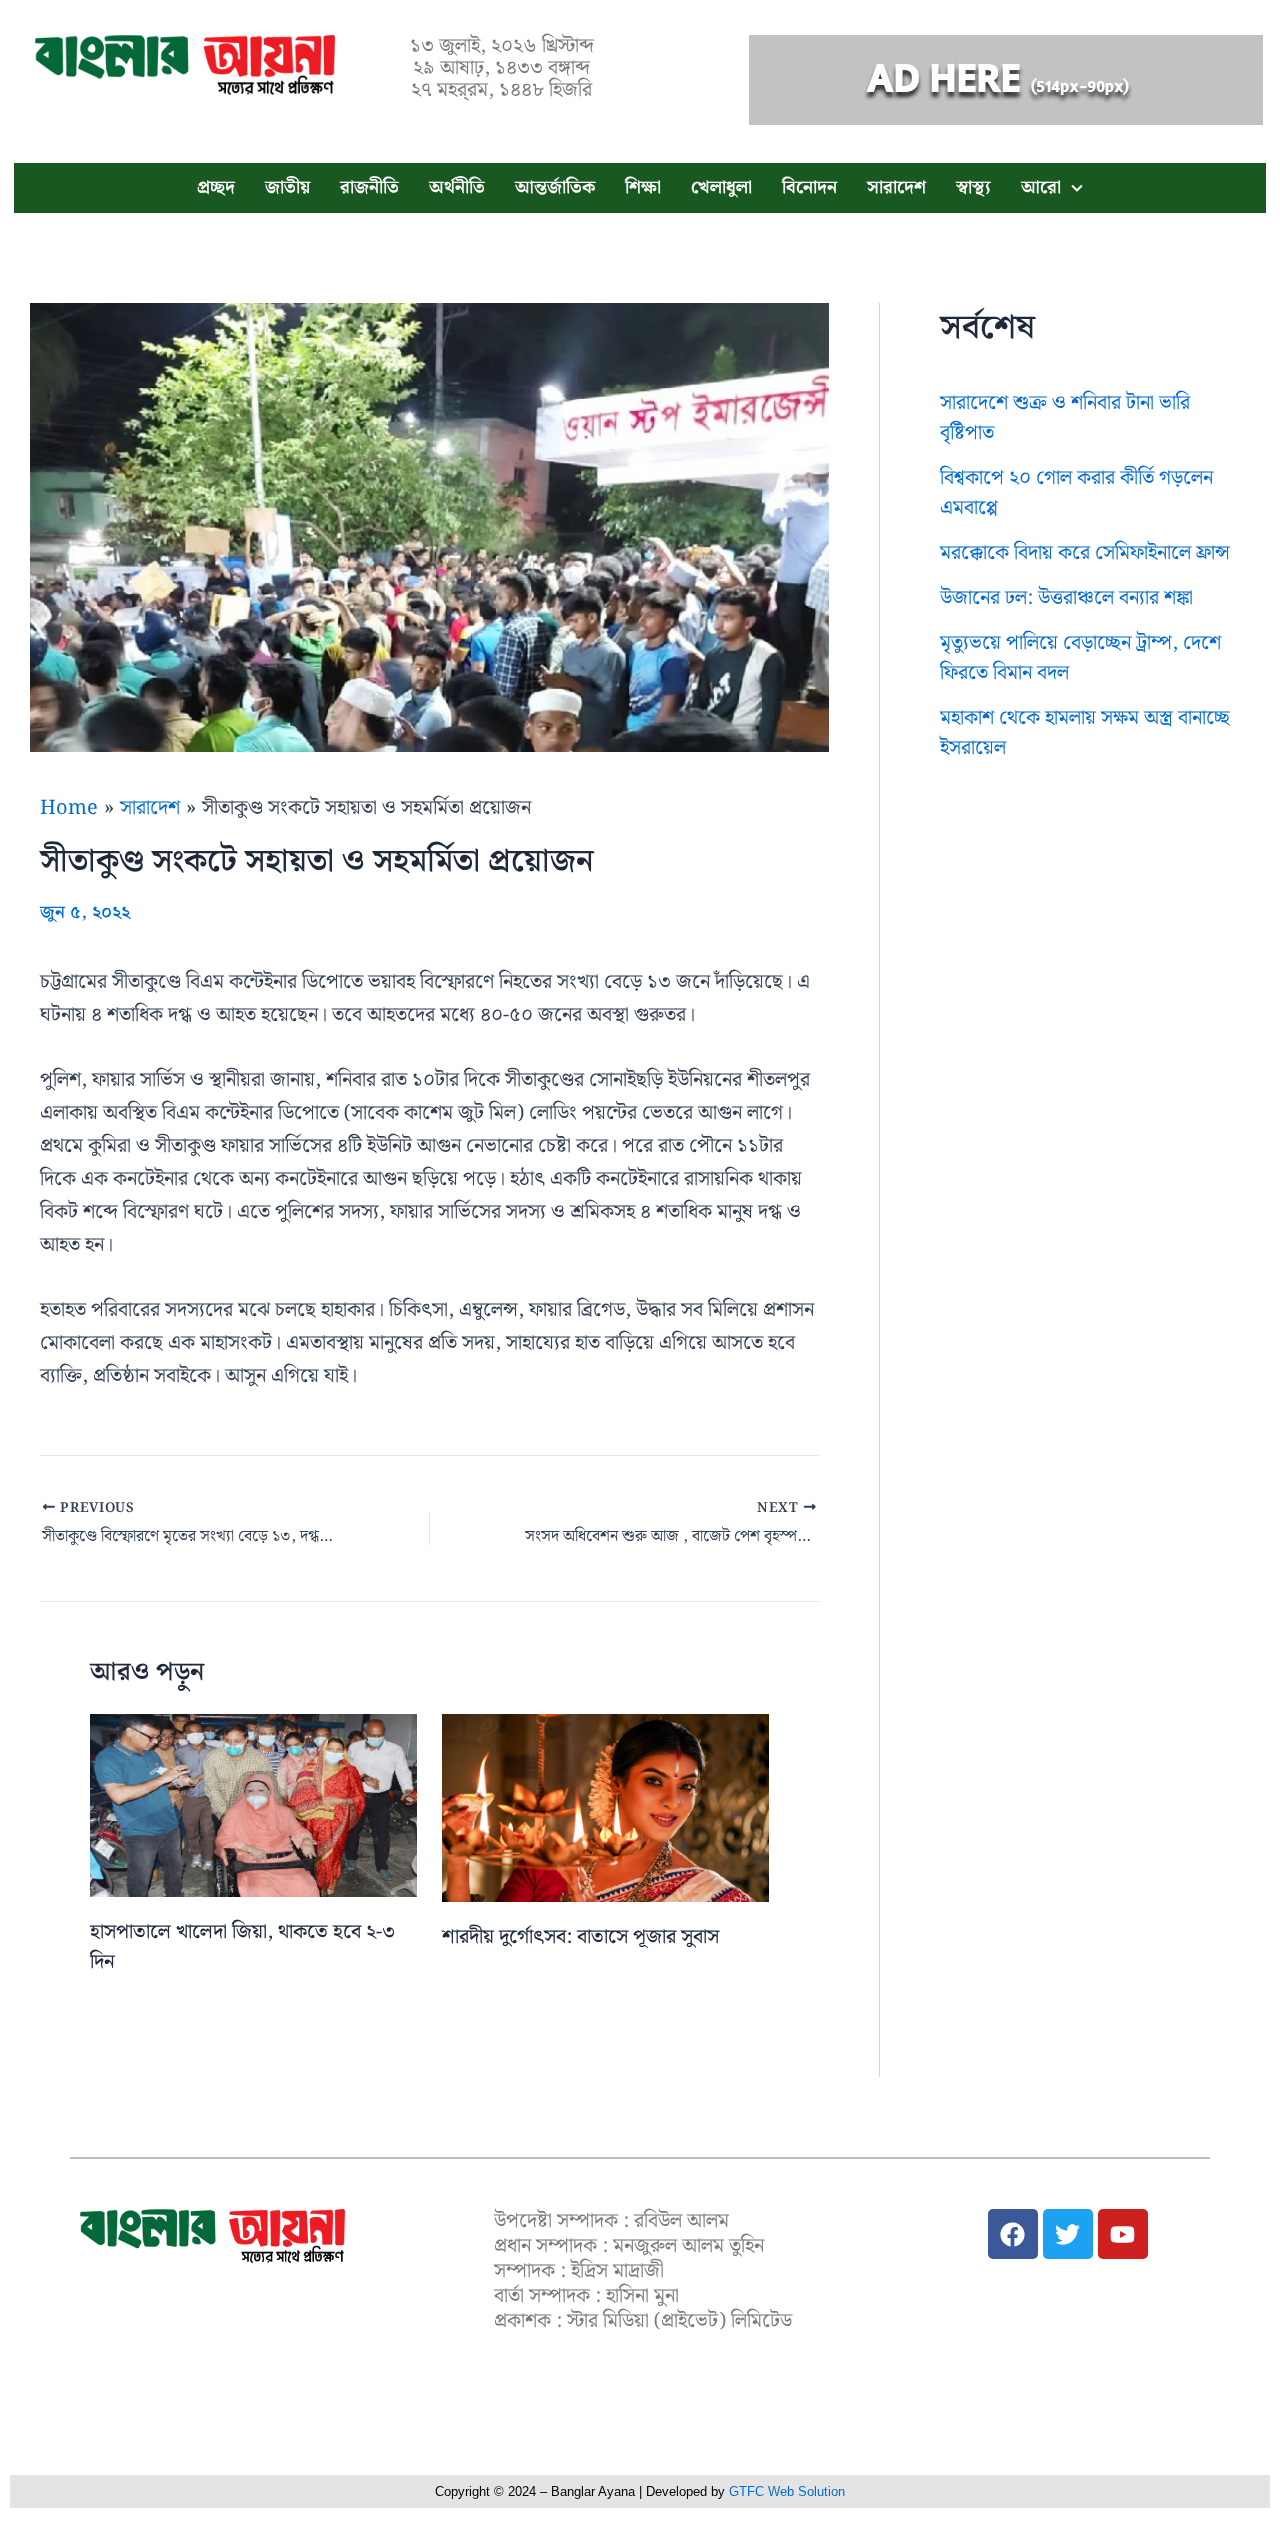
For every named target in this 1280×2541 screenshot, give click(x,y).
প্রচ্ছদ (216, 187)
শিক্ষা (643, 187)
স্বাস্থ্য (973, 187)
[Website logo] (212, 2236)
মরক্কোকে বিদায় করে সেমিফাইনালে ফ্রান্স (1085, 553)
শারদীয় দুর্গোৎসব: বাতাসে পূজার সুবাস (580, 1937)
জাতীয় (287, 187)
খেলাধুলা (721, 187)
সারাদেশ (896, 187)
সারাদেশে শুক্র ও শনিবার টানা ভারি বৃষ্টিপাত (1065, 418)
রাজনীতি (369, 187)
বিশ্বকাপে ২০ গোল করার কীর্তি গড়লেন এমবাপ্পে (1076, 493)
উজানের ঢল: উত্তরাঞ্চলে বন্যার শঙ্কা (1066, 598)
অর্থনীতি (457, 187)
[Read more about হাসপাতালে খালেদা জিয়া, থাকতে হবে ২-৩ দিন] (253, 1805)
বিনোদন (809, 187)
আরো (1041, 187)
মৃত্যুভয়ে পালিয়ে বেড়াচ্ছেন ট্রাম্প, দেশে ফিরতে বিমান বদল (1080, 658)
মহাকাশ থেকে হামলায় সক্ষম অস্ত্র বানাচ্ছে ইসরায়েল (1085, 733)
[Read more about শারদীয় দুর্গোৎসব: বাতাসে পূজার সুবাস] (605, 1807)
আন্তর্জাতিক (555, 187)
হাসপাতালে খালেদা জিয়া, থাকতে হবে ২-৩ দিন (242, 1947)
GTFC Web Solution (787, 2491)
